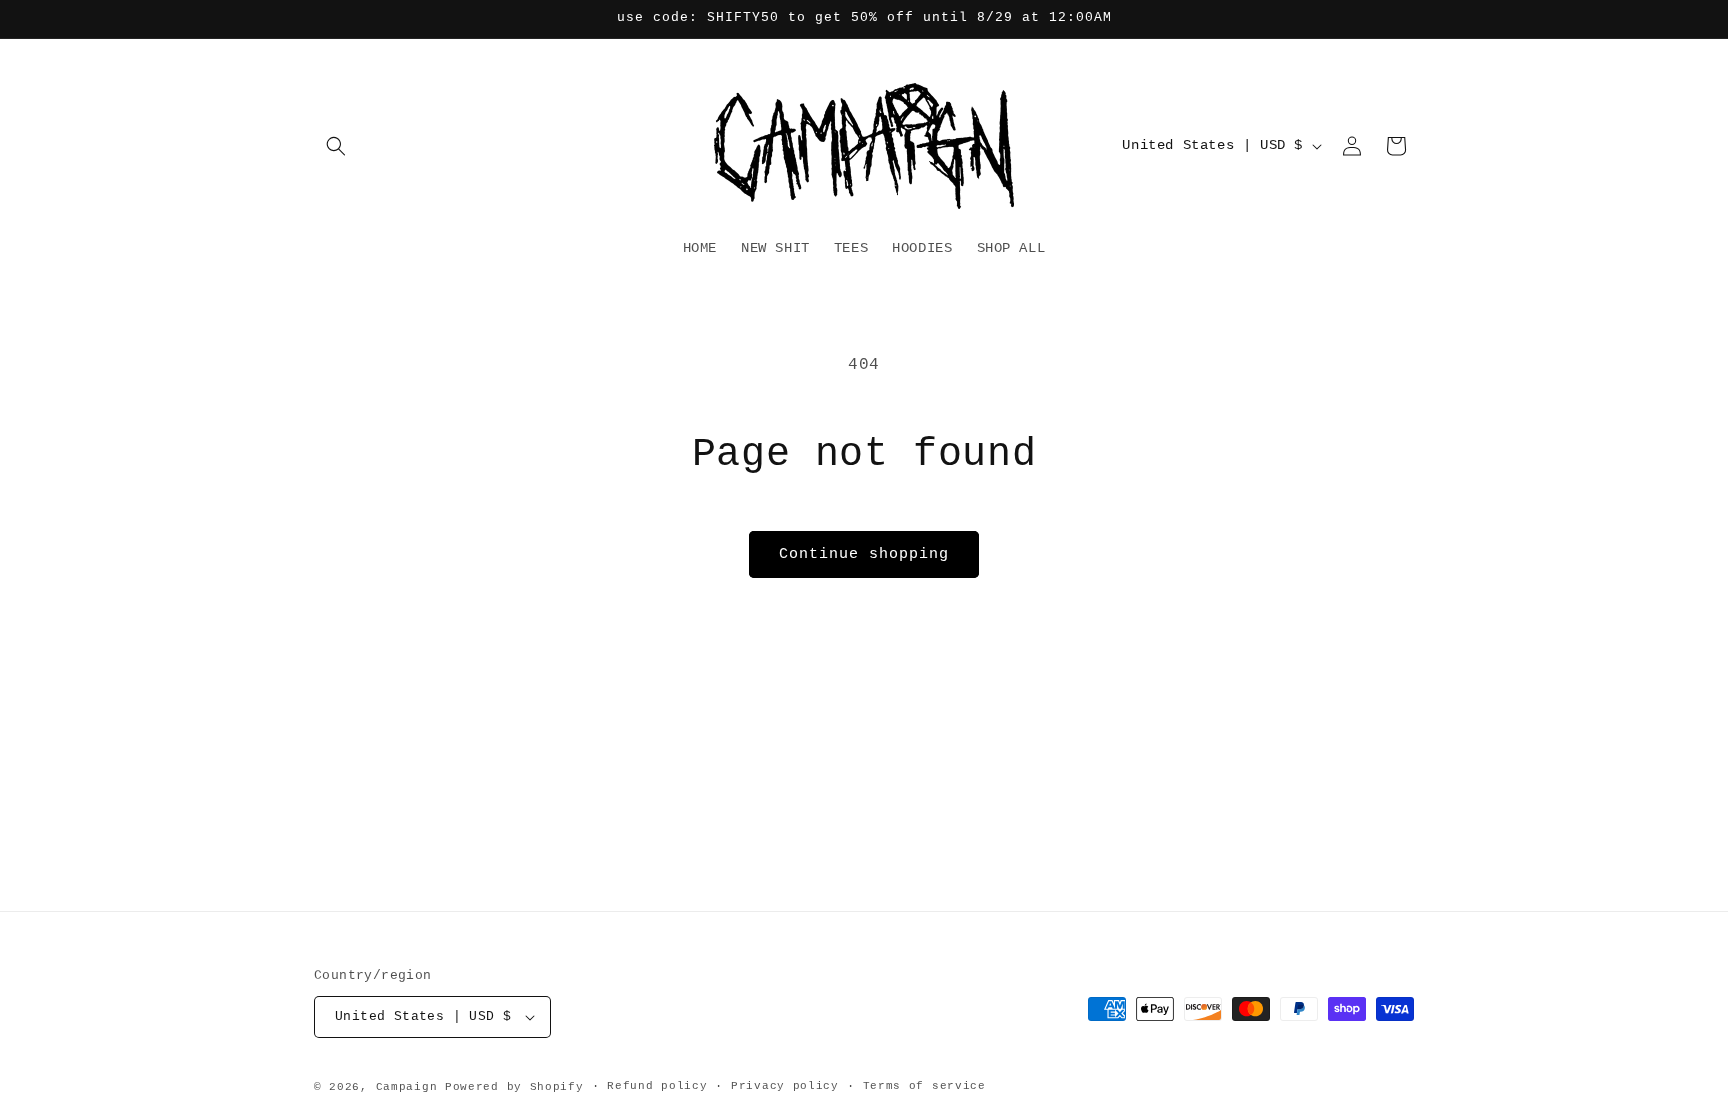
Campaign (407, 1087)
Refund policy (657, 1086)
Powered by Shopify (514, 1087)
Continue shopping (864, 554)
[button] (336, 146)
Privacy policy (785, 1086)
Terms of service (924, 1086)
